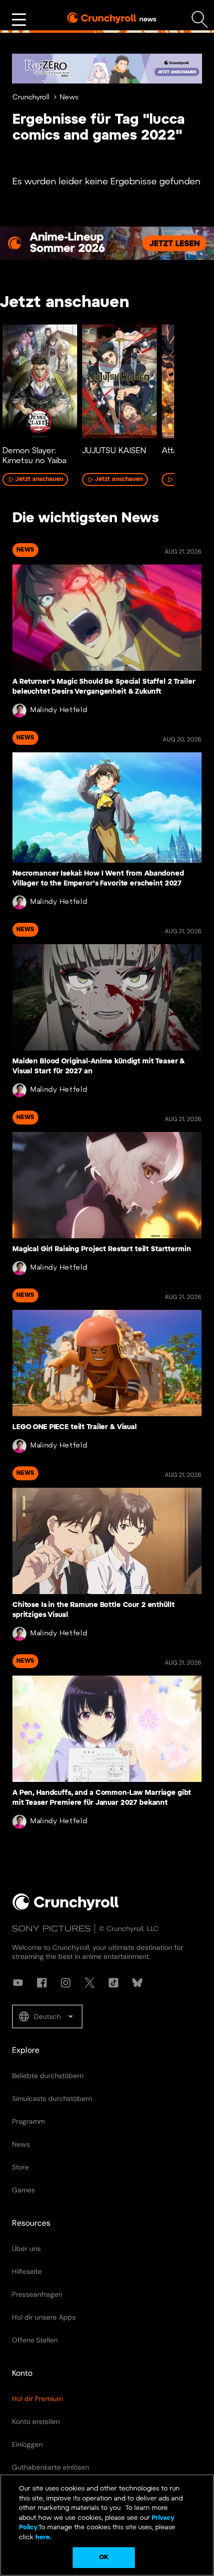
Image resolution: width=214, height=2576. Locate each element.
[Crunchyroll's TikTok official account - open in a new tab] (113, 1983)
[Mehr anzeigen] (19, 20)
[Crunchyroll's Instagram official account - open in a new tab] (66, 1983)
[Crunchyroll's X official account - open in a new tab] (90, 1983)
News (69, 98)
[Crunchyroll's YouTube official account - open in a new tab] (18, 1983)
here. (43, 2537)
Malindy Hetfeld (59, 710)
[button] (47, 2016)
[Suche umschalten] (200, 20)
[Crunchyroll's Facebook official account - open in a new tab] (42, 1983)
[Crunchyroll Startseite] (66, 1909)
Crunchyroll (31, 98)
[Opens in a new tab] (107, 69)
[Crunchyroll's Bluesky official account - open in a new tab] (137, 1983)
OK (104, 2557)
